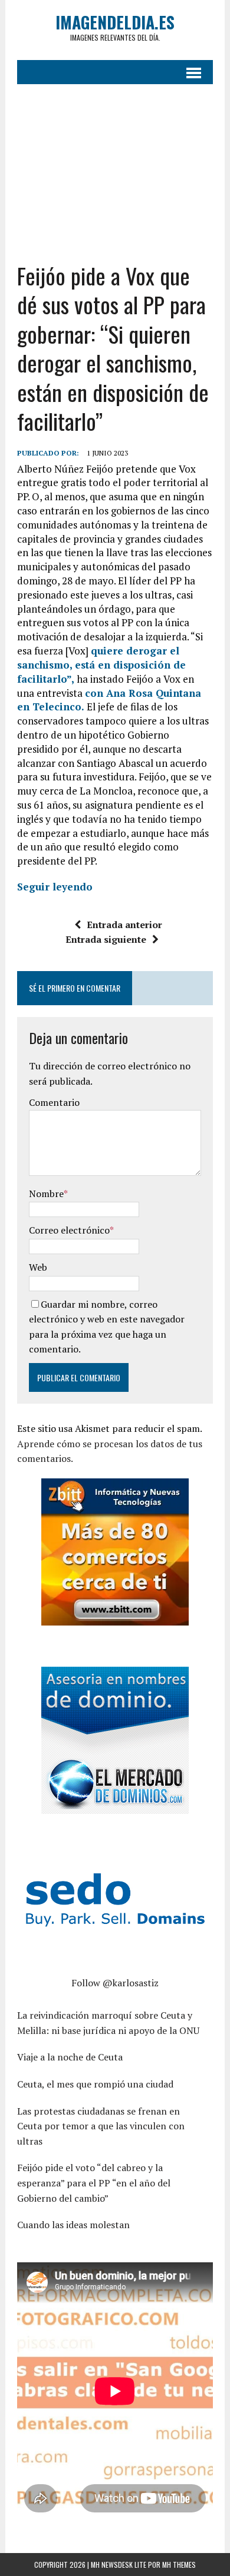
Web (38, 1267)
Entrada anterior (124, 925)
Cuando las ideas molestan (73, 2225)
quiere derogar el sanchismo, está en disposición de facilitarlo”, (101, 665)
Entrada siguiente (106, 939)
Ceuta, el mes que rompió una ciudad (95, 2084)
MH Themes (179, 2565)
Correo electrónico (69, 1230)
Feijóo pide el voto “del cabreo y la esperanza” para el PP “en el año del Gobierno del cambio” (94, 2183)
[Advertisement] (115, 164)
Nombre (46, 1194)
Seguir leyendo (55, 887)
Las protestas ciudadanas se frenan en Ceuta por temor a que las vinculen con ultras (101, 2126)
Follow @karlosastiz (115, 1983)
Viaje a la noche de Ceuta (70, 2057)
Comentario (54, 1102)
